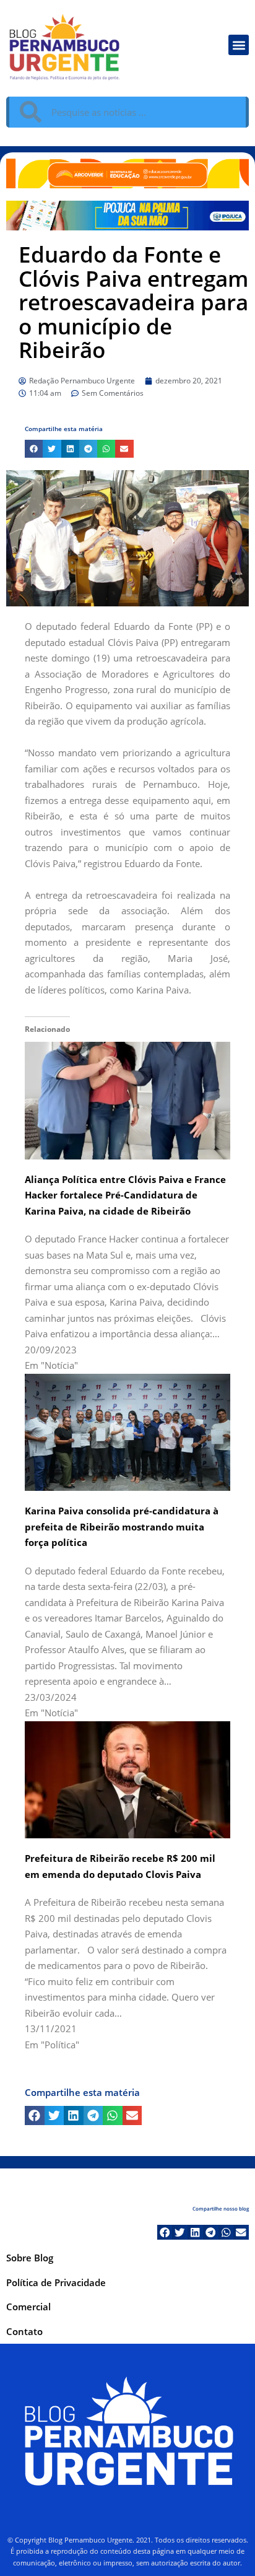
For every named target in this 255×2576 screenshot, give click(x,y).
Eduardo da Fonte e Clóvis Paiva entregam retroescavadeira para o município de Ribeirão (133, 302)
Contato (24, 2331)
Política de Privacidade (56, 2282)
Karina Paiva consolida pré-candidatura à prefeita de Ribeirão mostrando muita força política (122, 1526)
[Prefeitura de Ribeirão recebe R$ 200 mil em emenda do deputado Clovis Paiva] (127, 1778)
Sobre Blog (30, 2258)
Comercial (28, 2307)
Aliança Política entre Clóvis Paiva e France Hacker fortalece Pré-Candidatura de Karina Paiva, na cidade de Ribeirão (125, 1195)
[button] (239, 45)
